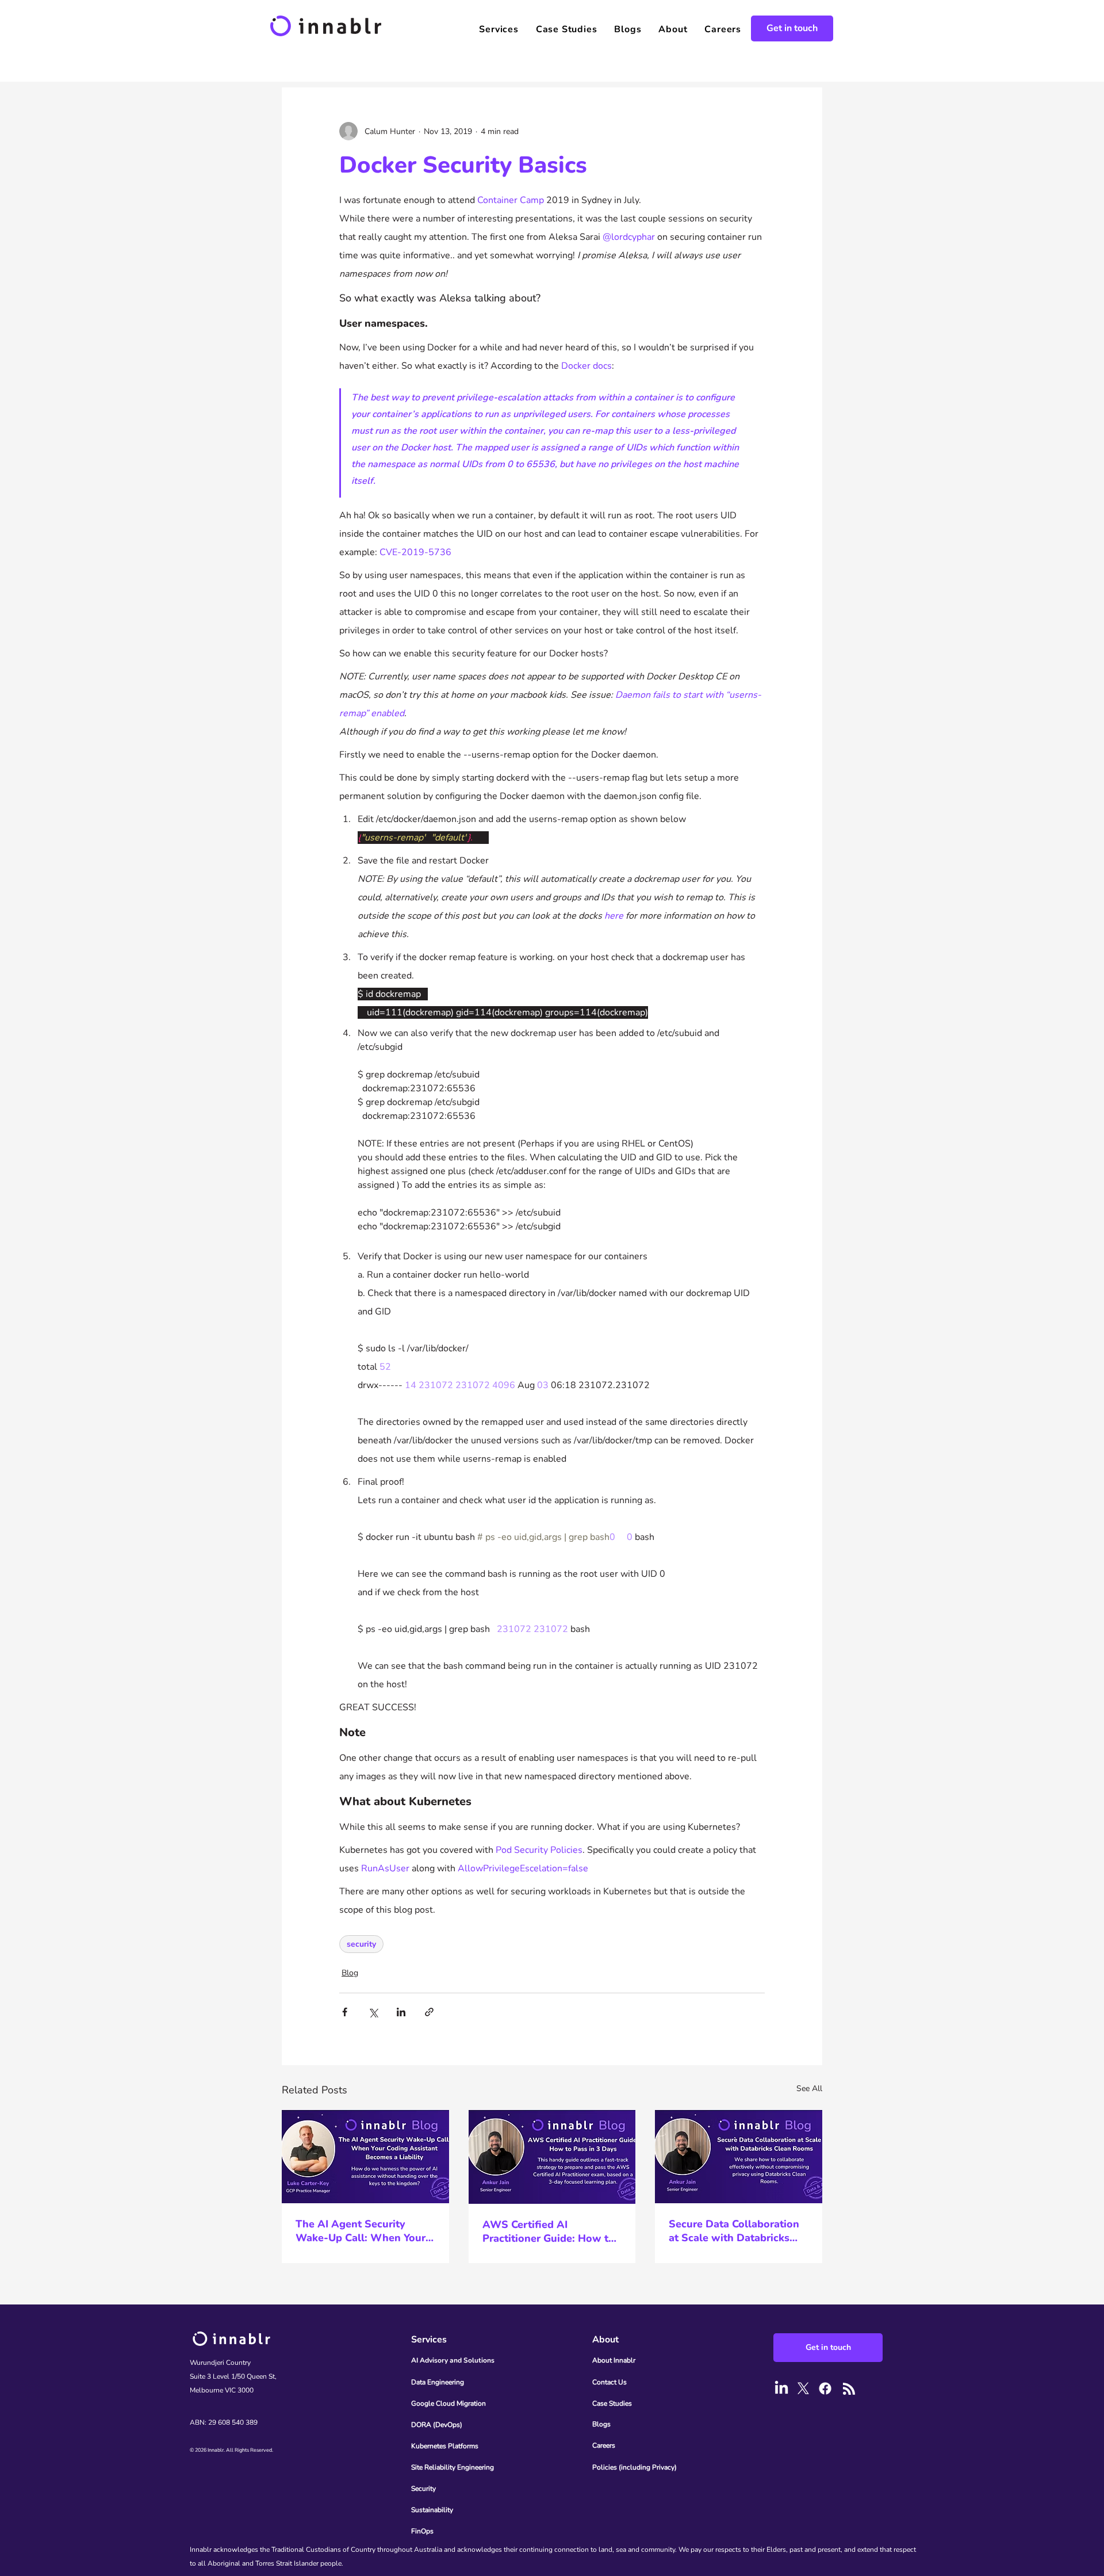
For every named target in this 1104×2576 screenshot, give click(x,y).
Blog (350, 1973)
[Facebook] (825, 2388)
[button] (499, 29)
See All (809, 2088)
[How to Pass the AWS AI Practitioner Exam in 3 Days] (552, 2157)
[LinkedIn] (781, 2388)
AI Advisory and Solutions (453, 2360)
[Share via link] (429, 2012)
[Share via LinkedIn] (401, 2012)
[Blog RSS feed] (849, 2389)
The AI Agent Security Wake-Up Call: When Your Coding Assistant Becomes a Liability (361, 2231)
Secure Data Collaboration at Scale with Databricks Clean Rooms (734, 2231)
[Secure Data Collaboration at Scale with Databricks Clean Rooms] (739, 2156)
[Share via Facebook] (345, 2012)
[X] (803, 2388)
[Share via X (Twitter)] (373, 2012)
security (361, 1944)
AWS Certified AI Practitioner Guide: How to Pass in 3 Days (549, 2231)
